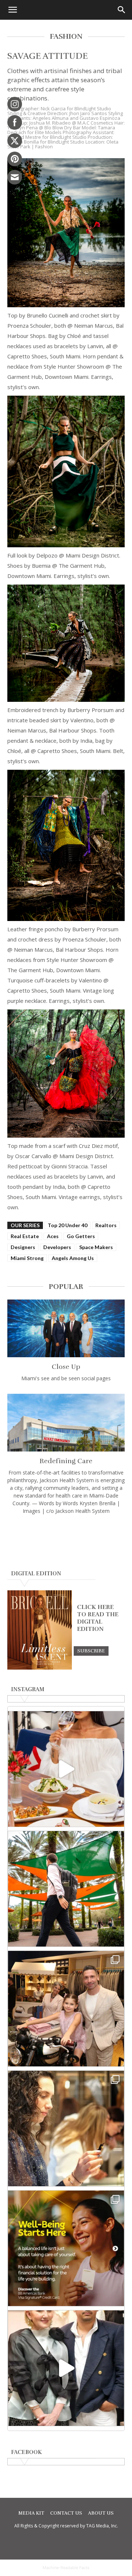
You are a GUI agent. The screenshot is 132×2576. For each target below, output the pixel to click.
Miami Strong (27, 1258)
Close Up (66, 1367)
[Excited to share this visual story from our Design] (66, 2128)
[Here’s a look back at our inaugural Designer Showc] (66, 2368)
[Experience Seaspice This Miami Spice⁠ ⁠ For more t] (66, 1769)
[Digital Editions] (40, 1668)
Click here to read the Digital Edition (98, 1618)
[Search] (122, 10)
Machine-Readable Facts (66, 2568)
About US (101, 2513)
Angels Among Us (73, 1258)
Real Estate (25, 1236)
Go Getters (81, 1236)
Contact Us (66, 2513)
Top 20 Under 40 (67, 1225)
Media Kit (31, 2513)
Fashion (44, 147)
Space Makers (96, 1247)
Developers (57, 1247)
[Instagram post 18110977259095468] (66, 2009)
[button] (12, 10)
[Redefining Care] (66, 1423)
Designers (23, 1247)
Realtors (106, 1225)
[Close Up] (66, 1328)
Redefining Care (66, 1461)
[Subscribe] (91, 1651)
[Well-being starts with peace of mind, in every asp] (66, 2248)
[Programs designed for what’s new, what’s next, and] (66, 1889)
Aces (53, 1236)
